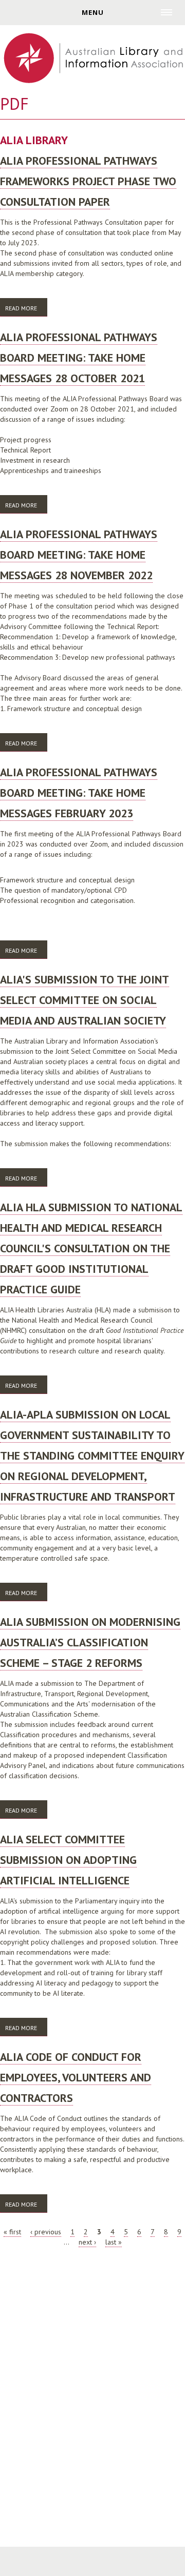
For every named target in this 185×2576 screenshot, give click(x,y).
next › (87, 2242)
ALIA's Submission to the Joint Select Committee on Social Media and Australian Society (85, 1000)
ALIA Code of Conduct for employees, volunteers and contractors (76, 2077)
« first (12, 2232)
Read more (26, 310)
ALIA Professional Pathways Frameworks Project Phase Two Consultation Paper (88, 181)
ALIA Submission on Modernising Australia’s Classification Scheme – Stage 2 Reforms (90, 1642)
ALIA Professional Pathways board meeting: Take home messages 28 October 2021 (79, 358)
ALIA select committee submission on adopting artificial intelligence (68, 1860)
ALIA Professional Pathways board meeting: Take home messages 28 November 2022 (79, 555)
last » (114, 2242)
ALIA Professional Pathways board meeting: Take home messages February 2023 (79, 793)
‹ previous (46, 2232)
